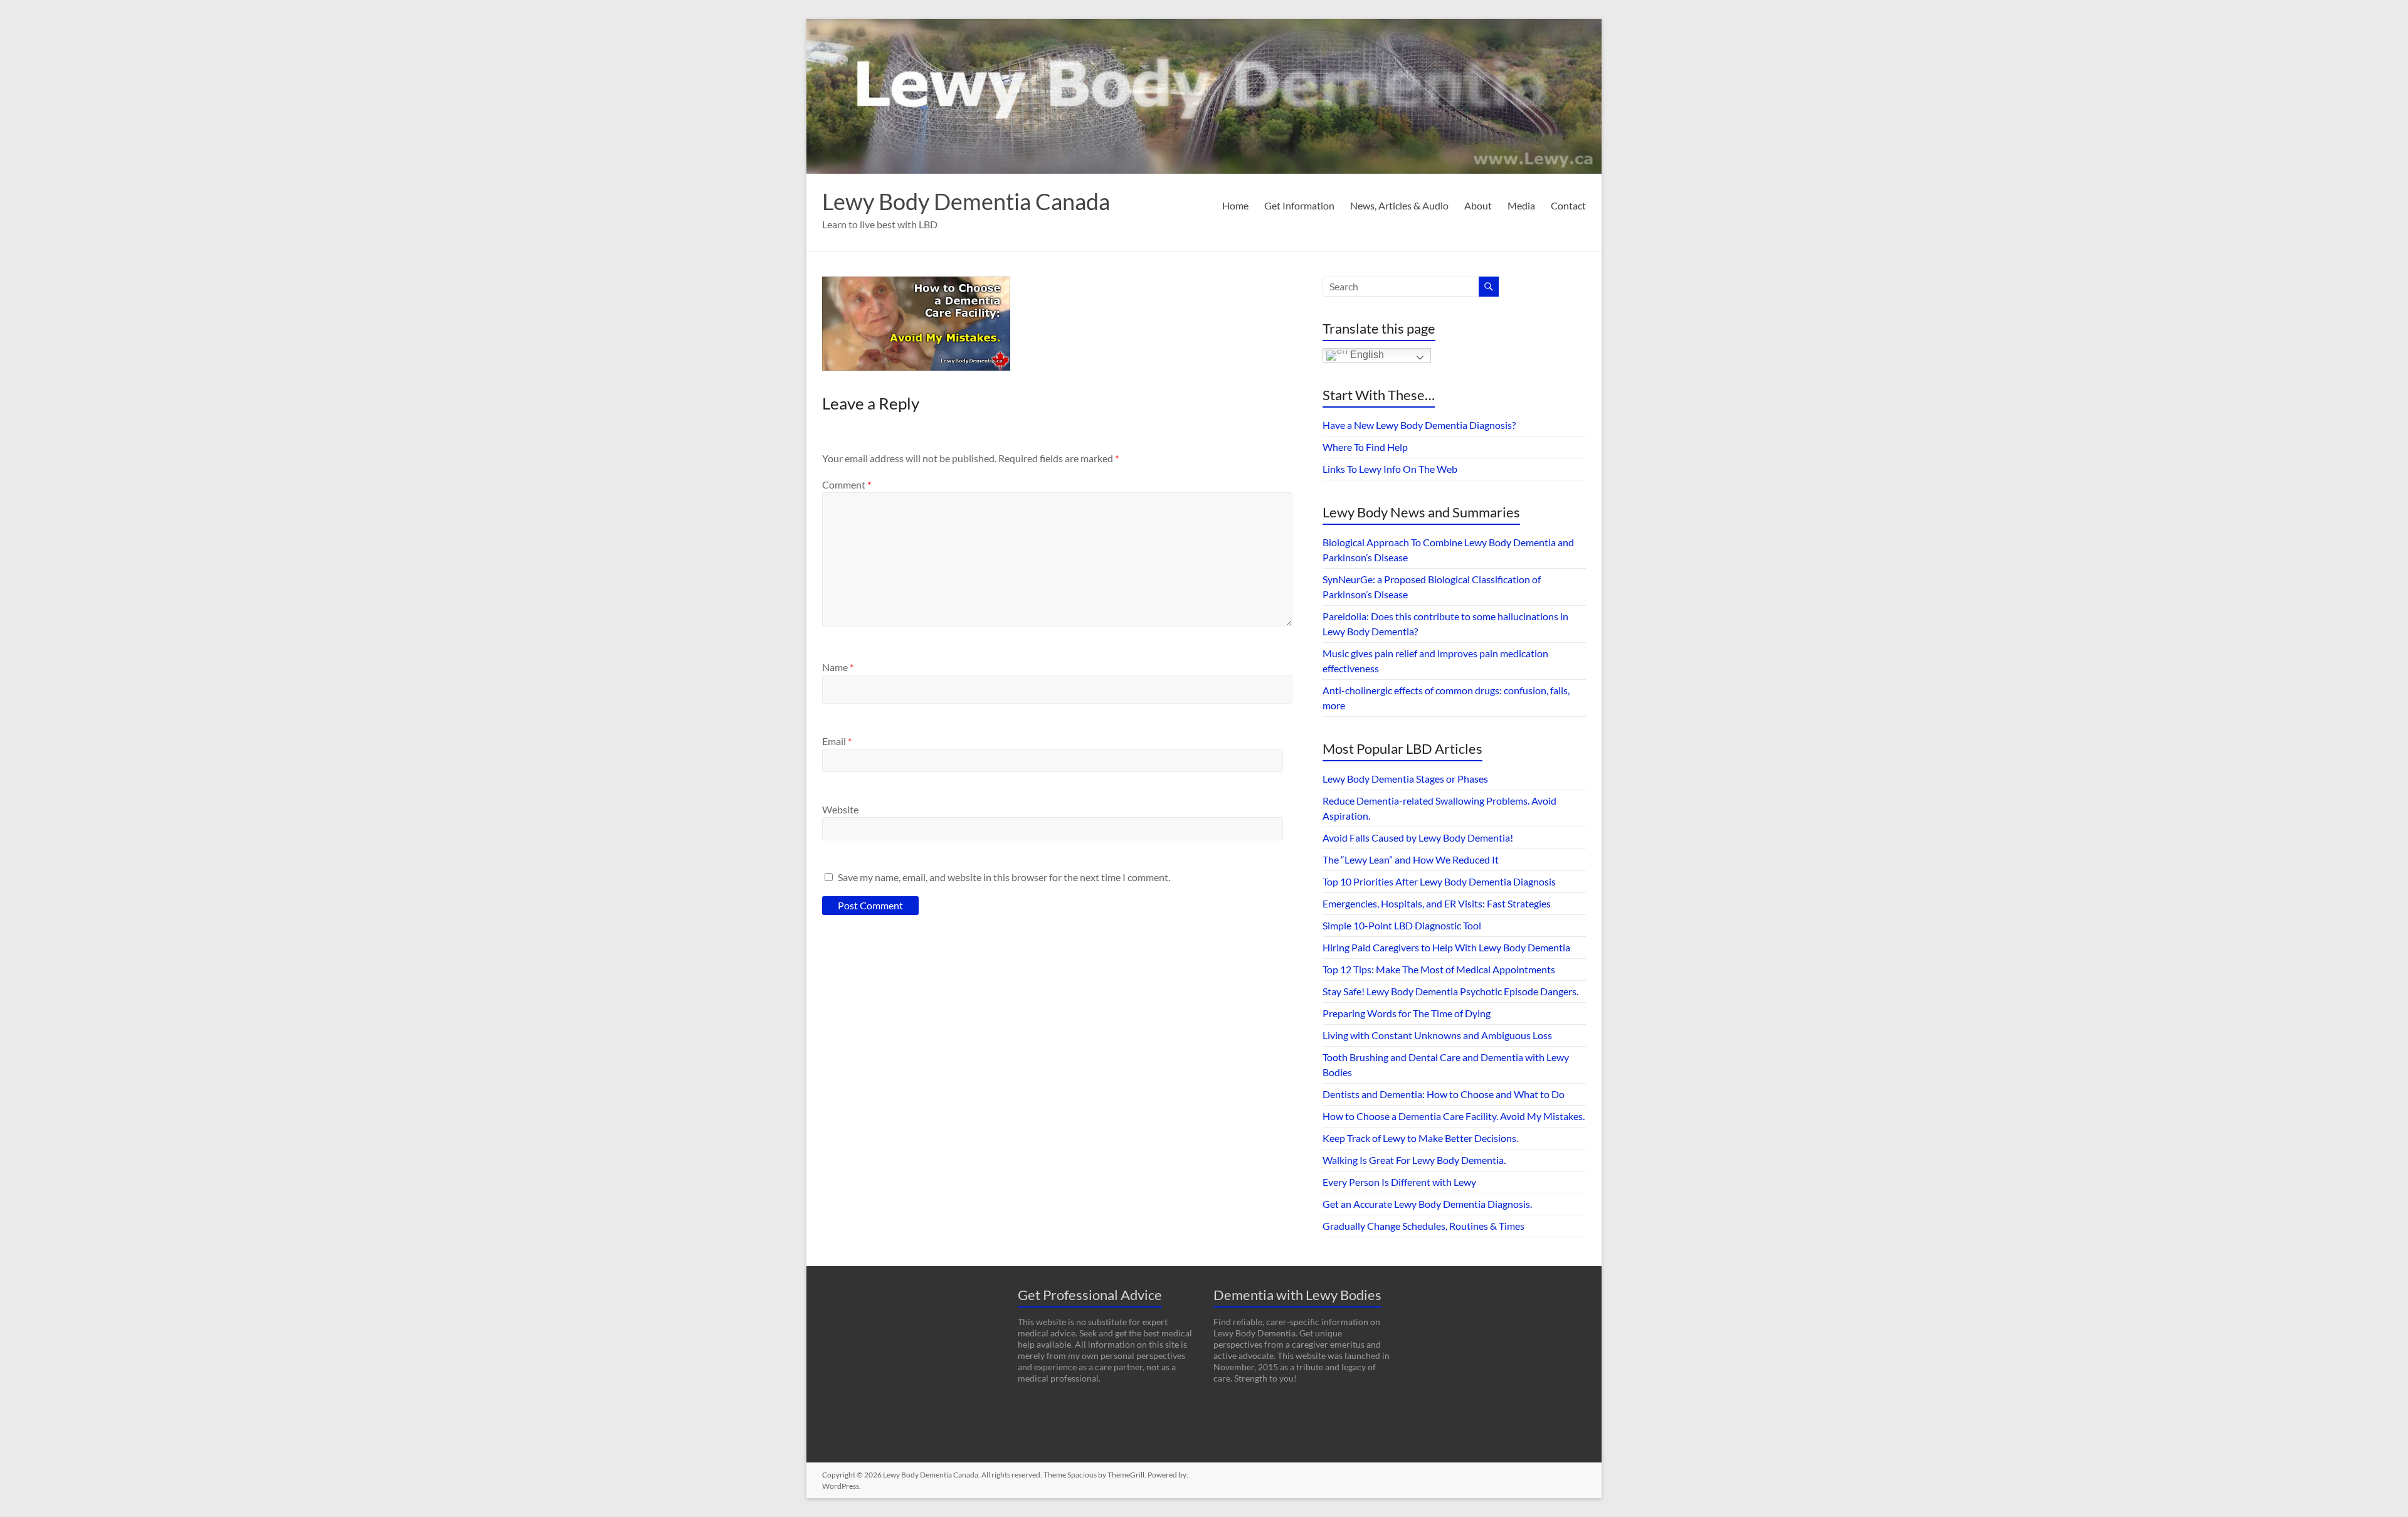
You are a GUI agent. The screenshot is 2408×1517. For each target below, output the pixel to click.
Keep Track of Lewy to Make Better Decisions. (1420, 1138)
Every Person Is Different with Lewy (1399, 1182)
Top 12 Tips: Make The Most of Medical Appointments (1439, 969)
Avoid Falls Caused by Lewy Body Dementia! (1418, 838)
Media (1521, 205)
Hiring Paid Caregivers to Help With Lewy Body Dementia (1446, 947)
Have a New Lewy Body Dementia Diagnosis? (1419, 425)
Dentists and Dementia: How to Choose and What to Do (1444, 1094)
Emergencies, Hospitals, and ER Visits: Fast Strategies (1437, 903)
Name (838, 667)
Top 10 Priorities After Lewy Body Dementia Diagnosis (1439, 881)
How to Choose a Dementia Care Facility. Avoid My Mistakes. (1454, 1116)
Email (837, 741)
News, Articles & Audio (1399, 205)
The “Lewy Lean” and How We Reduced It (1411, 859)
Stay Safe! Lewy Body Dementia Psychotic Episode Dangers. (1450, 991)
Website (840, 809)
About (1478, 205)
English (1366, 355)
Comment (847, 484)
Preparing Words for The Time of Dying (1407, 1013)
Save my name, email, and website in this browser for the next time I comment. (1004, 877)
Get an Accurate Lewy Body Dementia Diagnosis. (1427, 1204)
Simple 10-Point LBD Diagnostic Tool (1402, 925)
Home (1235, 205)
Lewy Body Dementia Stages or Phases (1405, 779)
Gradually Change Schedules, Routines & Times (1423, 1226)
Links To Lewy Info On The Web (1390, 469)
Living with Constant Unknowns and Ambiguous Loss (1437, 1035)
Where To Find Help (1365, 447)
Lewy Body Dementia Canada (966, 201)
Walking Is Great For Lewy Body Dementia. (1414, 1160)
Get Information (1299, 205)
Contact (1568, 205)
